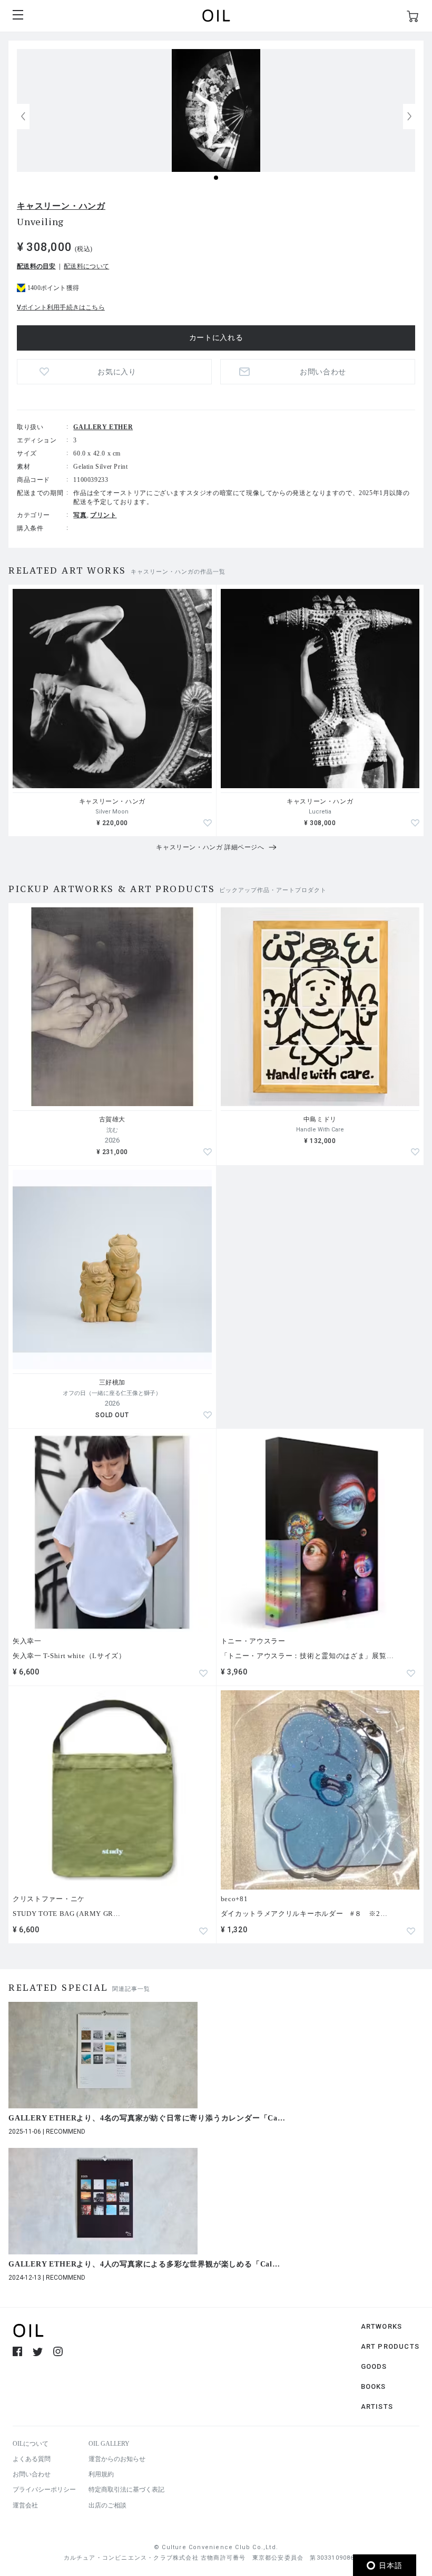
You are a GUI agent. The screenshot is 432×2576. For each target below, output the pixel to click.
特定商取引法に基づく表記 (126, 2490)
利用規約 (101, 2474)
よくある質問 (32, 2459)
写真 (80, 515)
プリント (103, 515)
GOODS (374, 2366)
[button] (409, 117)
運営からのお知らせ (117, 2459)
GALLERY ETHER (103, 427)
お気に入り (117, 372)
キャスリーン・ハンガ (61, 206)
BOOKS (374, 2386)
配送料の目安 (36, 266)
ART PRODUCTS (390, 2346)
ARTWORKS (382, 2326)
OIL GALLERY (109, 2444)
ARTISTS (377, 2406)
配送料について (86, 266)
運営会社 (25, 2505)
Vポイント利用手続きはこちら (61, 307)
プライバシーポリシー (44, 2490)
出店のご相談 (107, 2505)
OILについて (31, 2444)
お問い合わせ (32, 2474)
